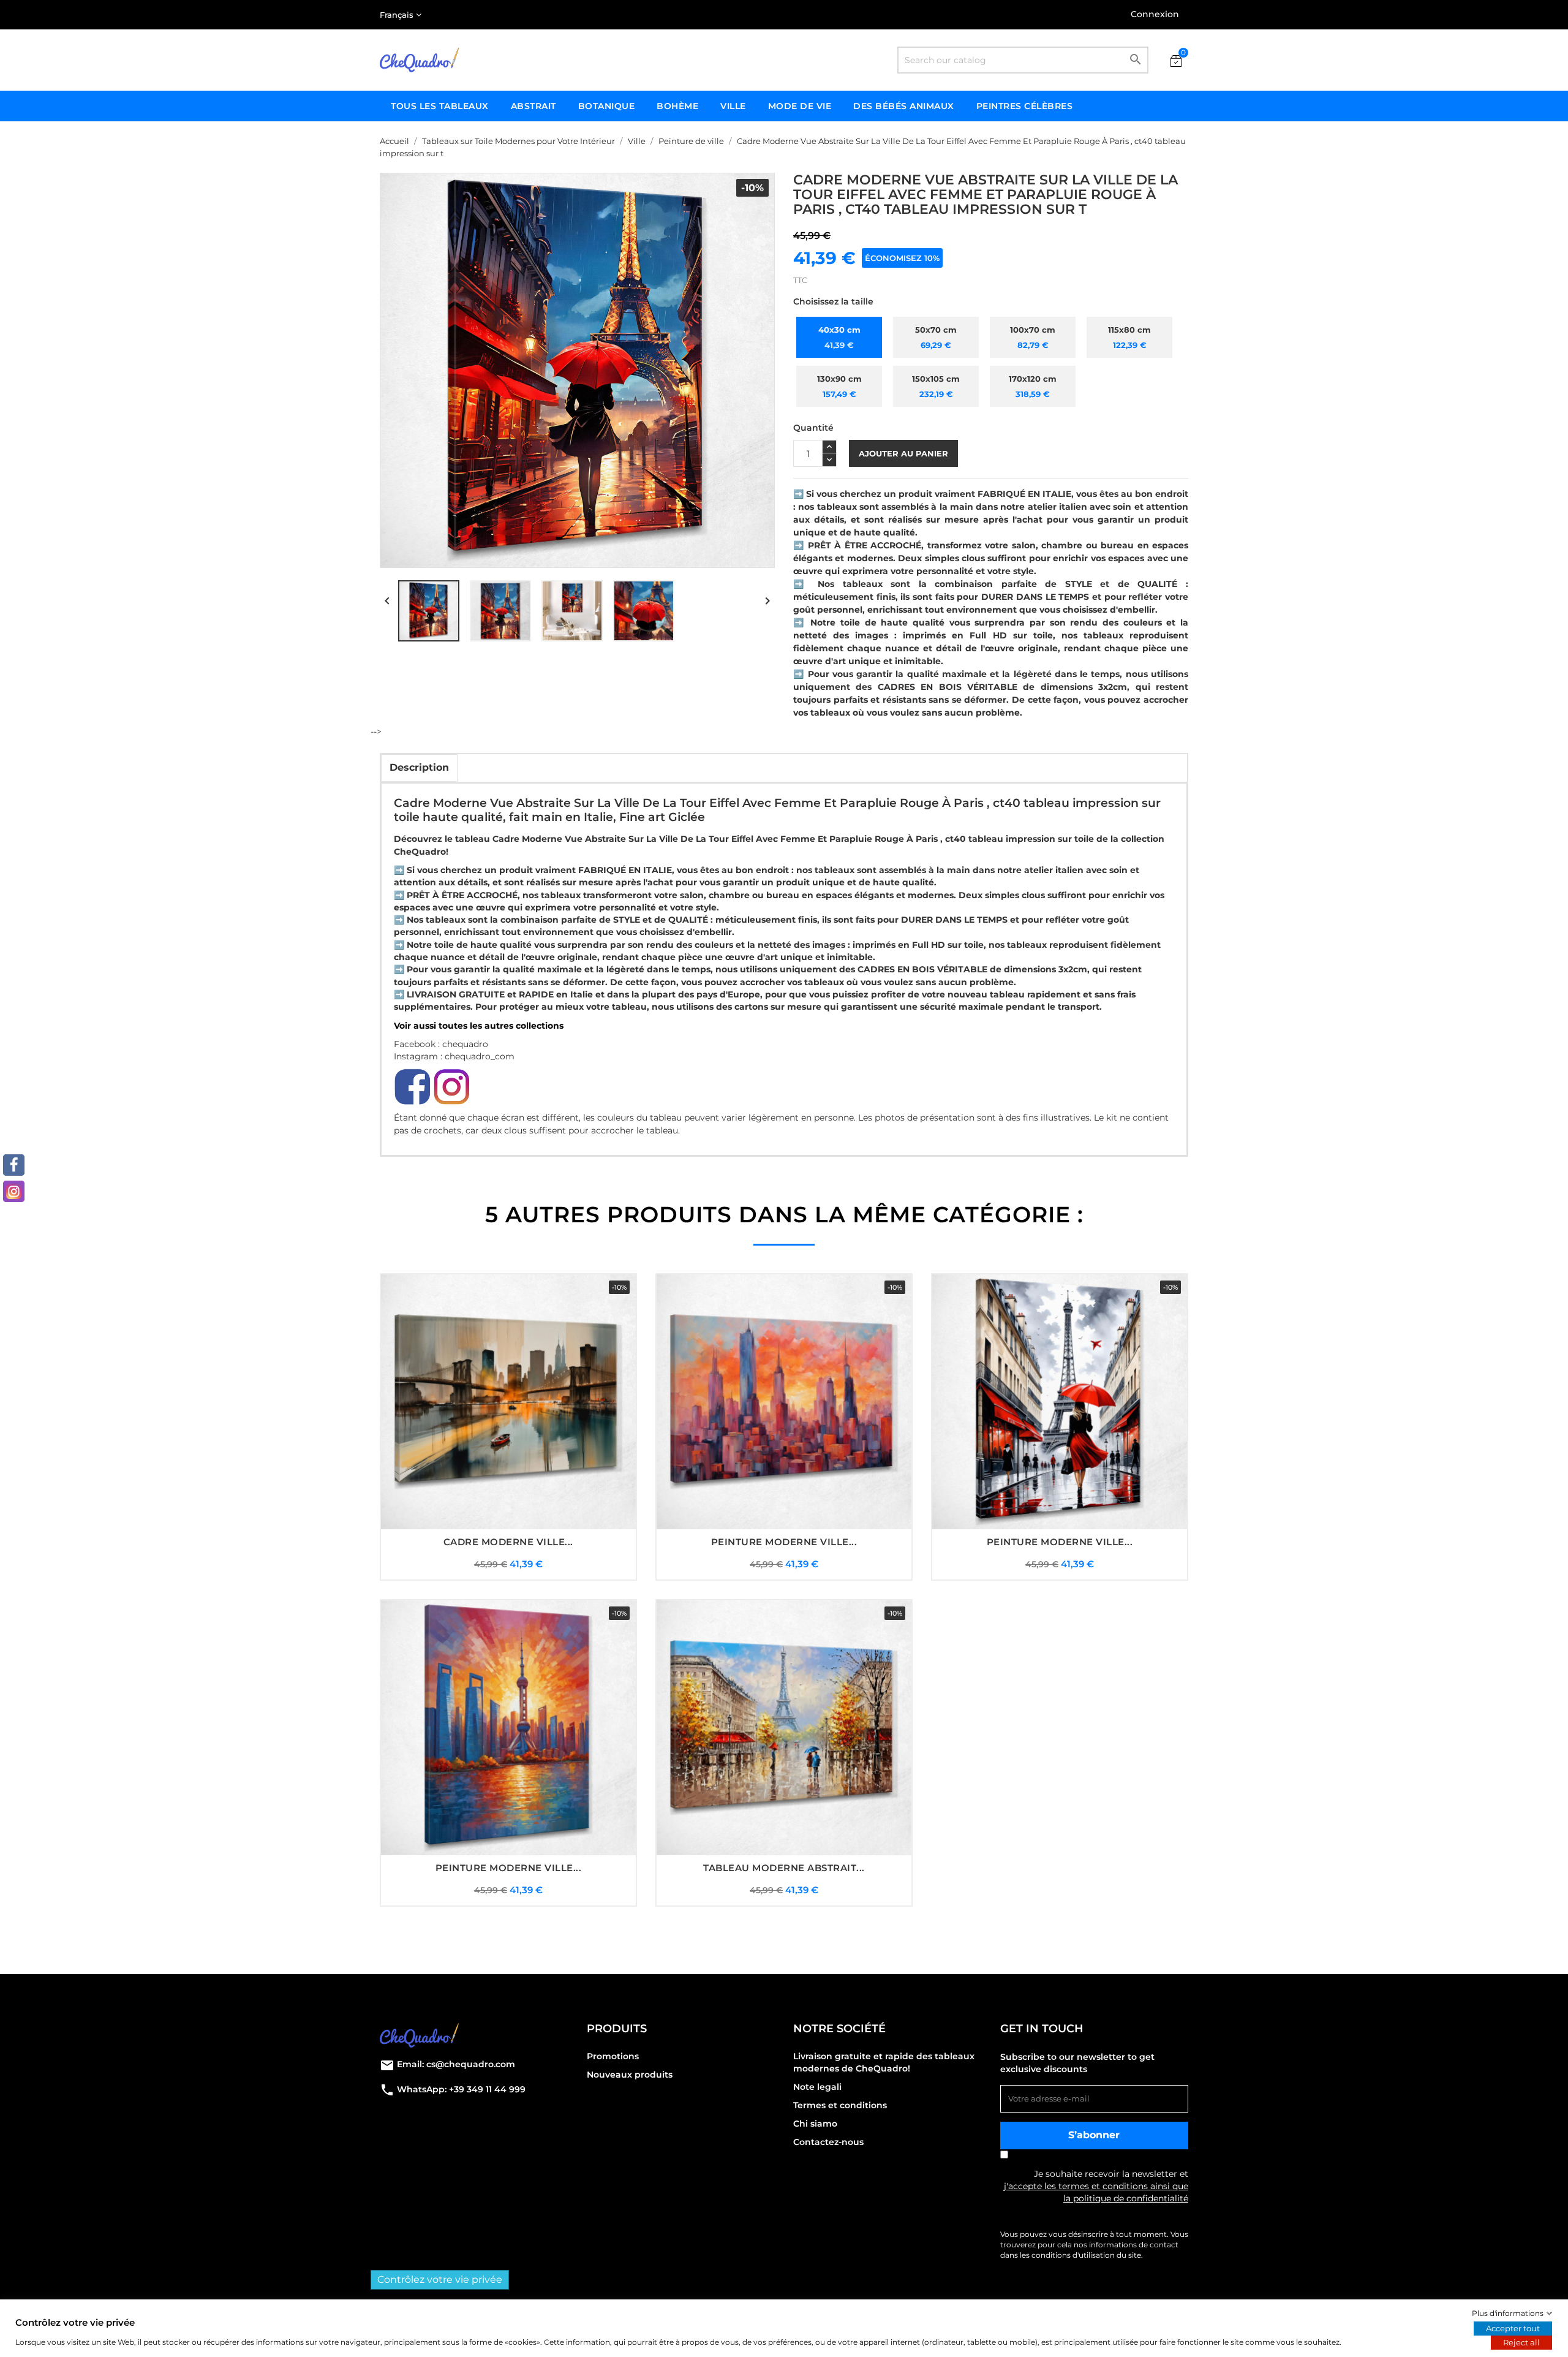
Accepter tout (1513, 2328)
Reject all (1521, 2342)
